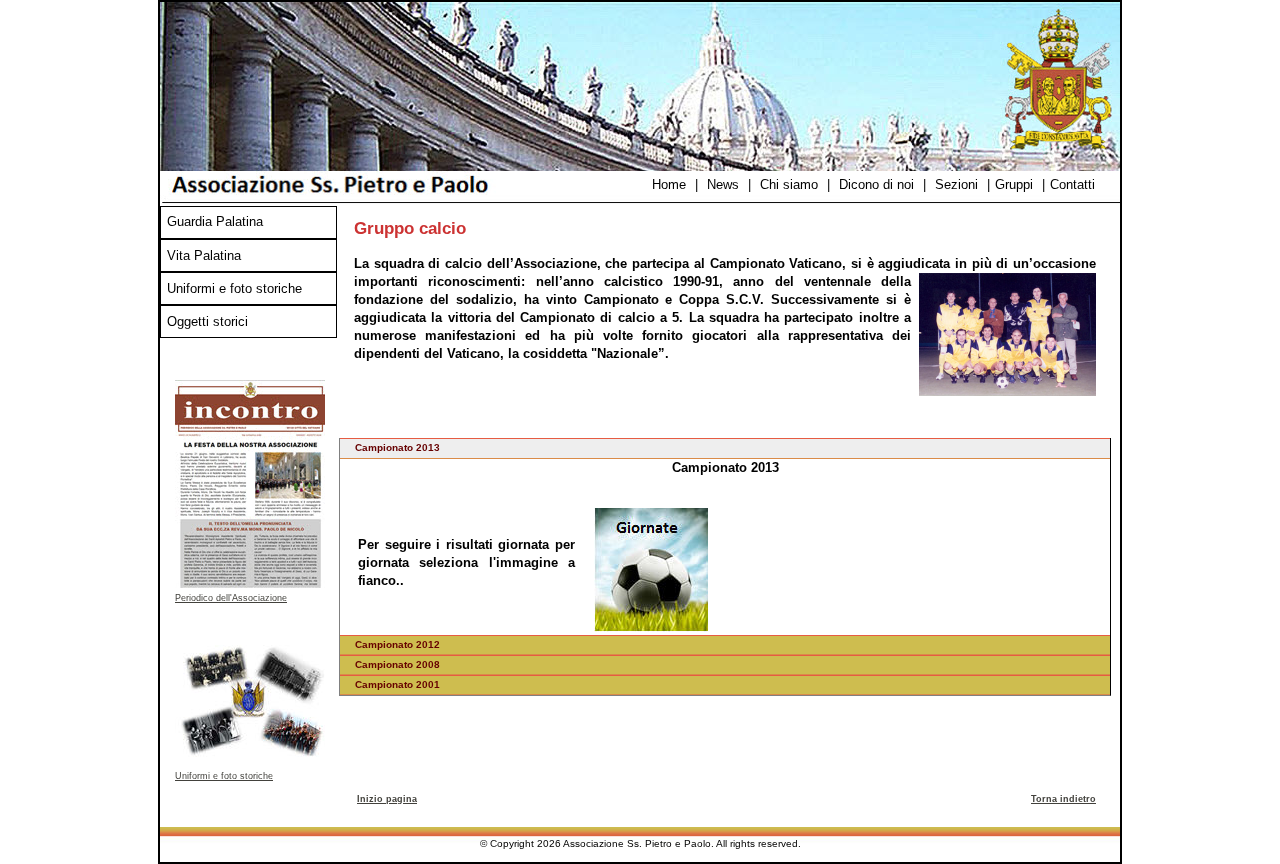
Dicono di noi (876, 184)
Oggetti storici (207, 321)
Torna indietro (1063, 799)
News (723, 184)
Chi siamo (789, 184)
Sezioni (956, 184)
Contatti (1072, 184)
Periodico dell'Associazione (231, 598)
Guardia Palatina (215, 221)
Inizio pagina (387, 799)
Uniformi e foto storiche (234, 288)
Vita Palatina (204, 255)
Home (669, 184)
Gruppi (1014, 184)
